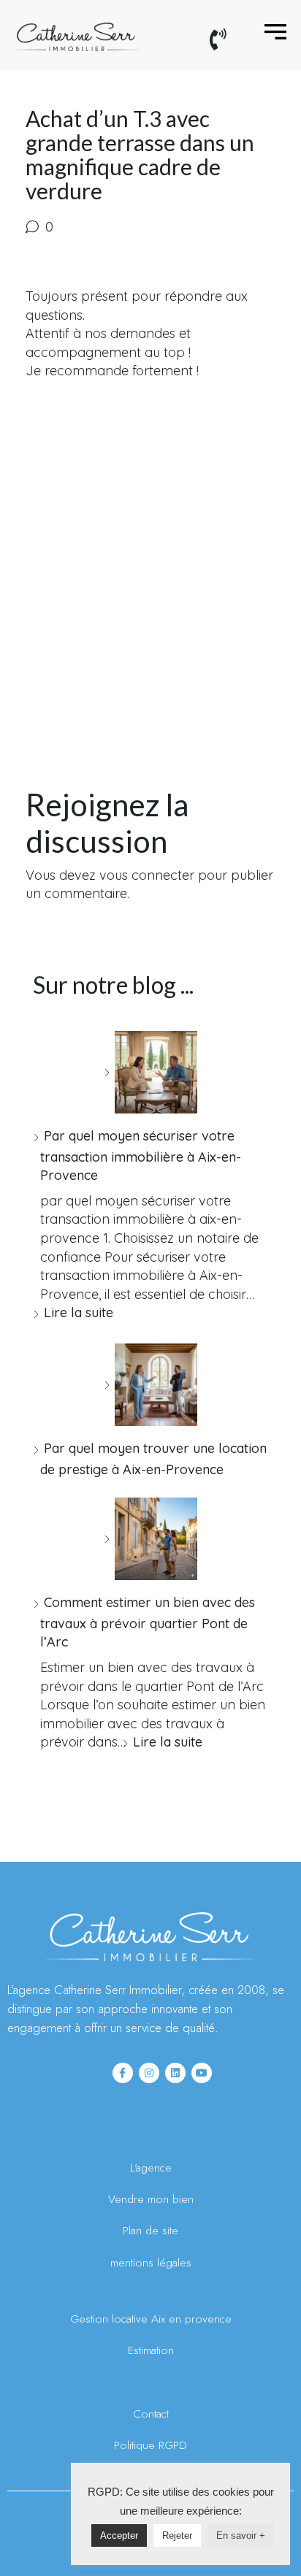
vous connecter (147, 875)
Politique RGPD (150, 2445)
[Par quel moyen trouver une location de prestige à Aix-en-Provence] (150, 1385)
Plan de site (150, 2230)
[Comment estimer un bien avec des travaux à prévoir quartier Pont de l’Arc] (150, 1539)
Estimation (151, 2350)
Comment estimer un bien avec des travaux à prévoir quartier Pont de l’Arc (148, 1622)
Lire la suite (79, 1312)
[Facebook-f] (123, 2073)
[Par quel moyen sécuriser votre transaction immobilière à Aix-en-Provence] (150, 1072)
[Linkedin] (175, 2073)
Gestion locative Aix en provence (151, 2319)
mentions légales (151, 2262)
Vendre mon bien (151, 2199)
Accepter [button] (119, 2535)
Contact (151, 2414)
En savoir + (241, 2535)
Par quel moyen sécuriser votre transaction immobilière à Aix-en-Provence (141, 1155)
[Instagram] (149, 2073)
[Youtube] (202, 2073)
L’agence (151, 2167)
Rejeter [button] (177, 2535)
